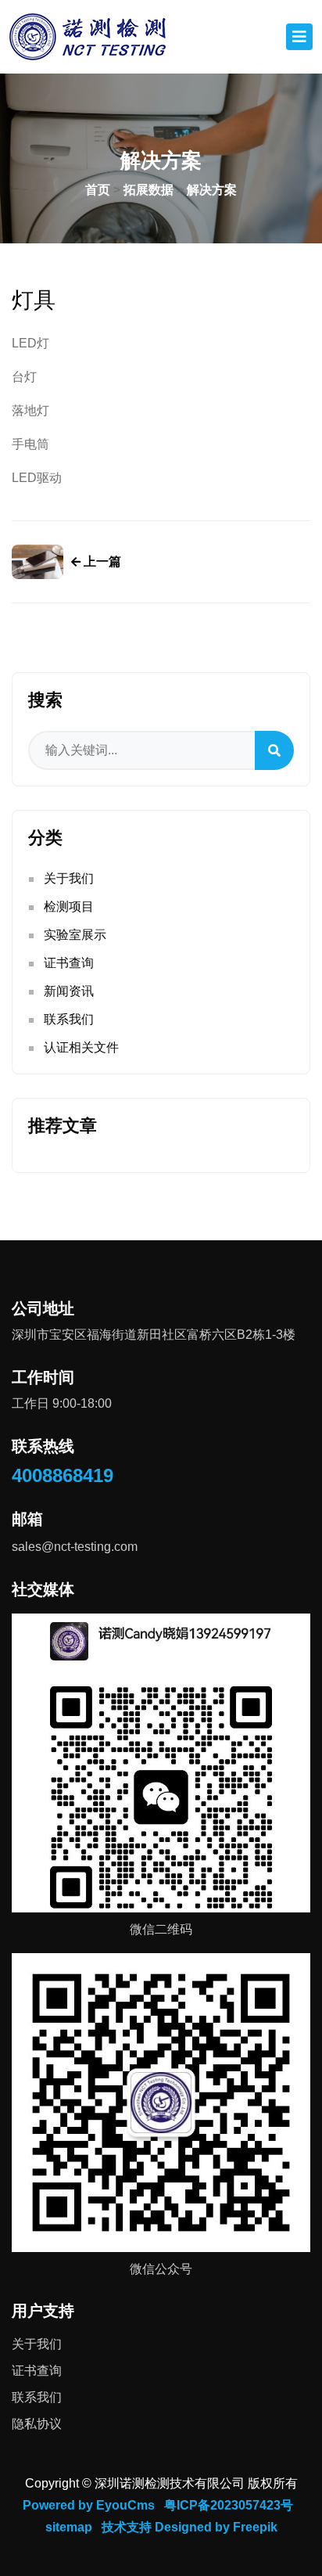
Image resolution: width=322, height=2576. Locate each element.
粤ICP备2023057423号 (229, 2505)
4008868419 (63, 1475)
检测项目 (69, 907)
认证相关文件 (81, 1047)
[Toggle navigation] (299, 37)
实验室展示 (75, 935)
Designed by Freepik (216, 2527)
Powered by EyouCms (89, 2505)
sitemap (69, 2527)
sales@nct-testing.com (75, 1547)
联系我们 (69, 1019)
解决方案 (212, 190)
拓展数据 (148, 190)
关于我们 (69, 878)
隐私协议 (37, 2424)
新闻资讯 (69, 991)
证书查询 (69, 963)
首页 (98, 190)
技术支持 (127, 2527)
